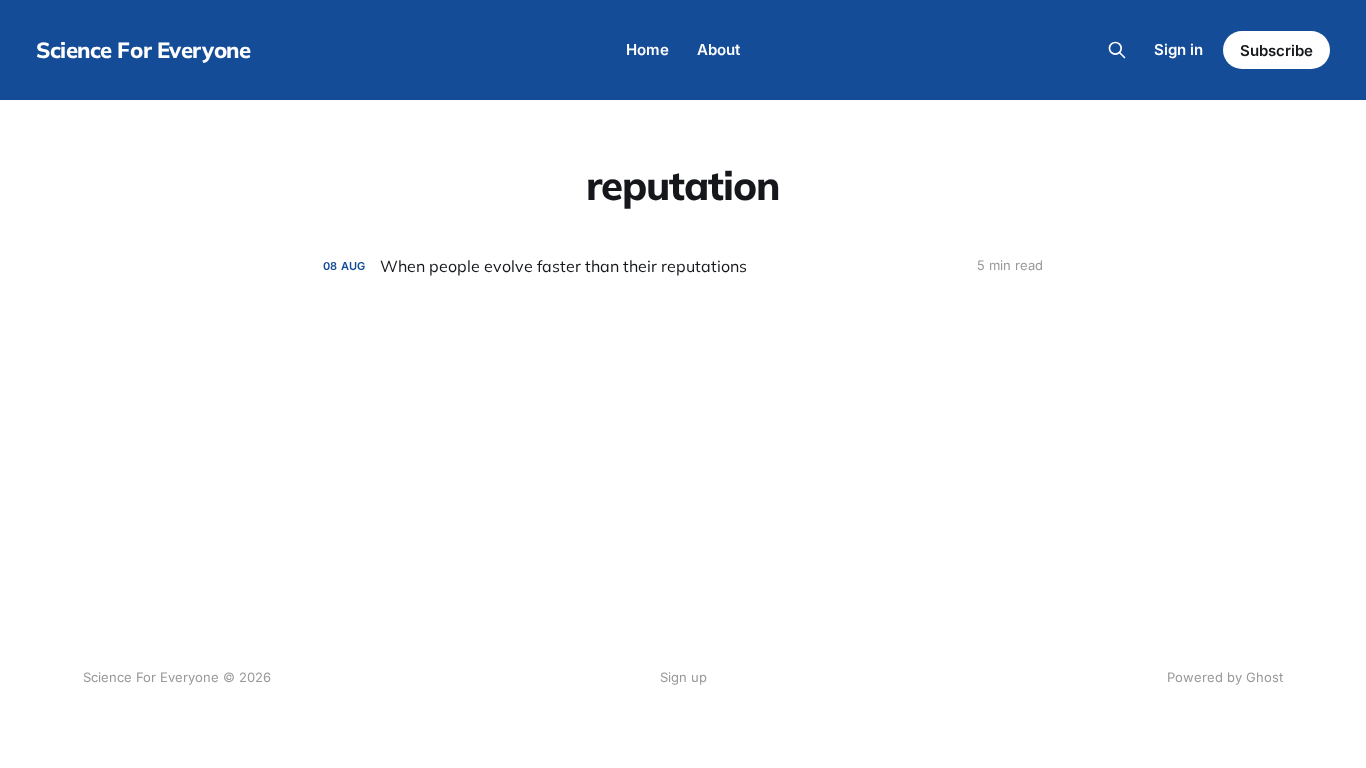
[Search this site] (1117, 50)
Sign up (683, 677)
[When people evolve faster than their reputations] (683, 266)
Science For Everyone (143, 50)
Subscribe (1276, 50)
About (718, 49)
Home (647, 49)
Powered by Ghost (1225, 677)
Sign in (1178, 49)
